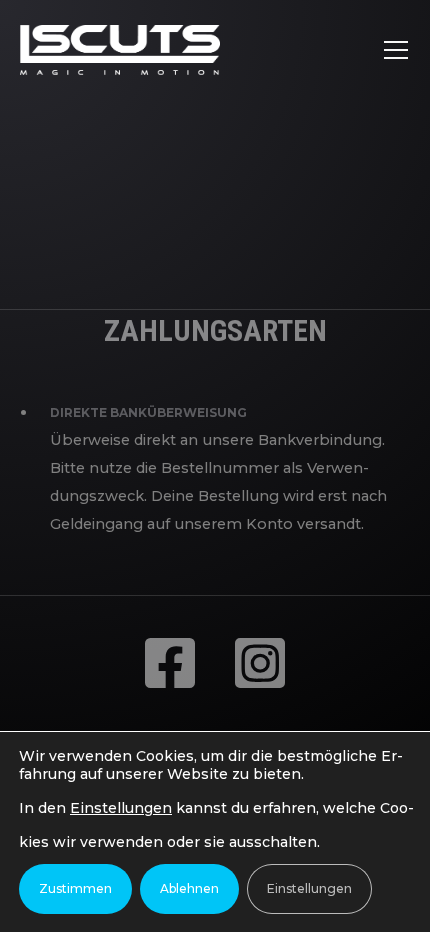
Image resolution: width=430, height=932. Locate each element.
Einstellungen (121, 808)
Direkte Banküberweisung (148, 412)
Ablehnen (189, 888)
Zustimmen (75, 888)
